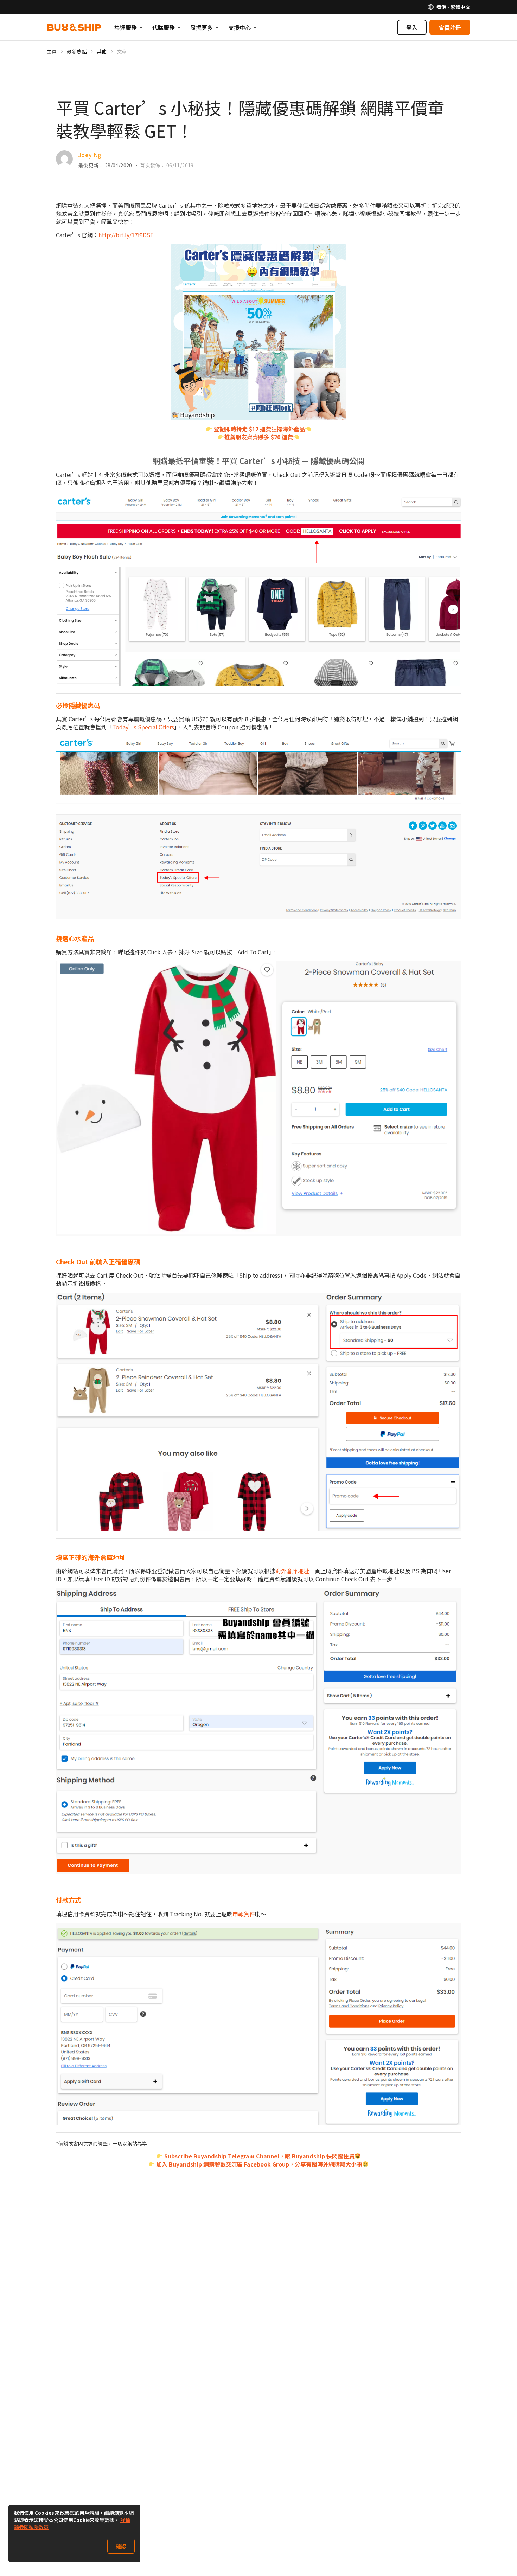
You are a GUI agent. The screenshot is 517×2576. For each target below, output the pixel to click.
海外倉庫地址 (292, 1571)
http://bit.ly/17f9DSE (126, 235)
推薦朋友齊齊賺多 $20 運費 (259, 437)
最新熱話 (77, 51)
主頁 (52, 51)
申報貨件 (244, 1914)
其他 (102, 51)
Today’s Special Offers (143, 727)
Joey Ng (90, 155)
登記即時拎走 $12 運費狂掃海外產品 (259, 429)
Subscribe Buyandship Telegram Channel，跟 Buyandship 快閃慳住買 (259, 2156)
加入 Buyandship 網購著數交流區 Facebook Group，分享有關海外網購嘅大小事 (258, 2164)
